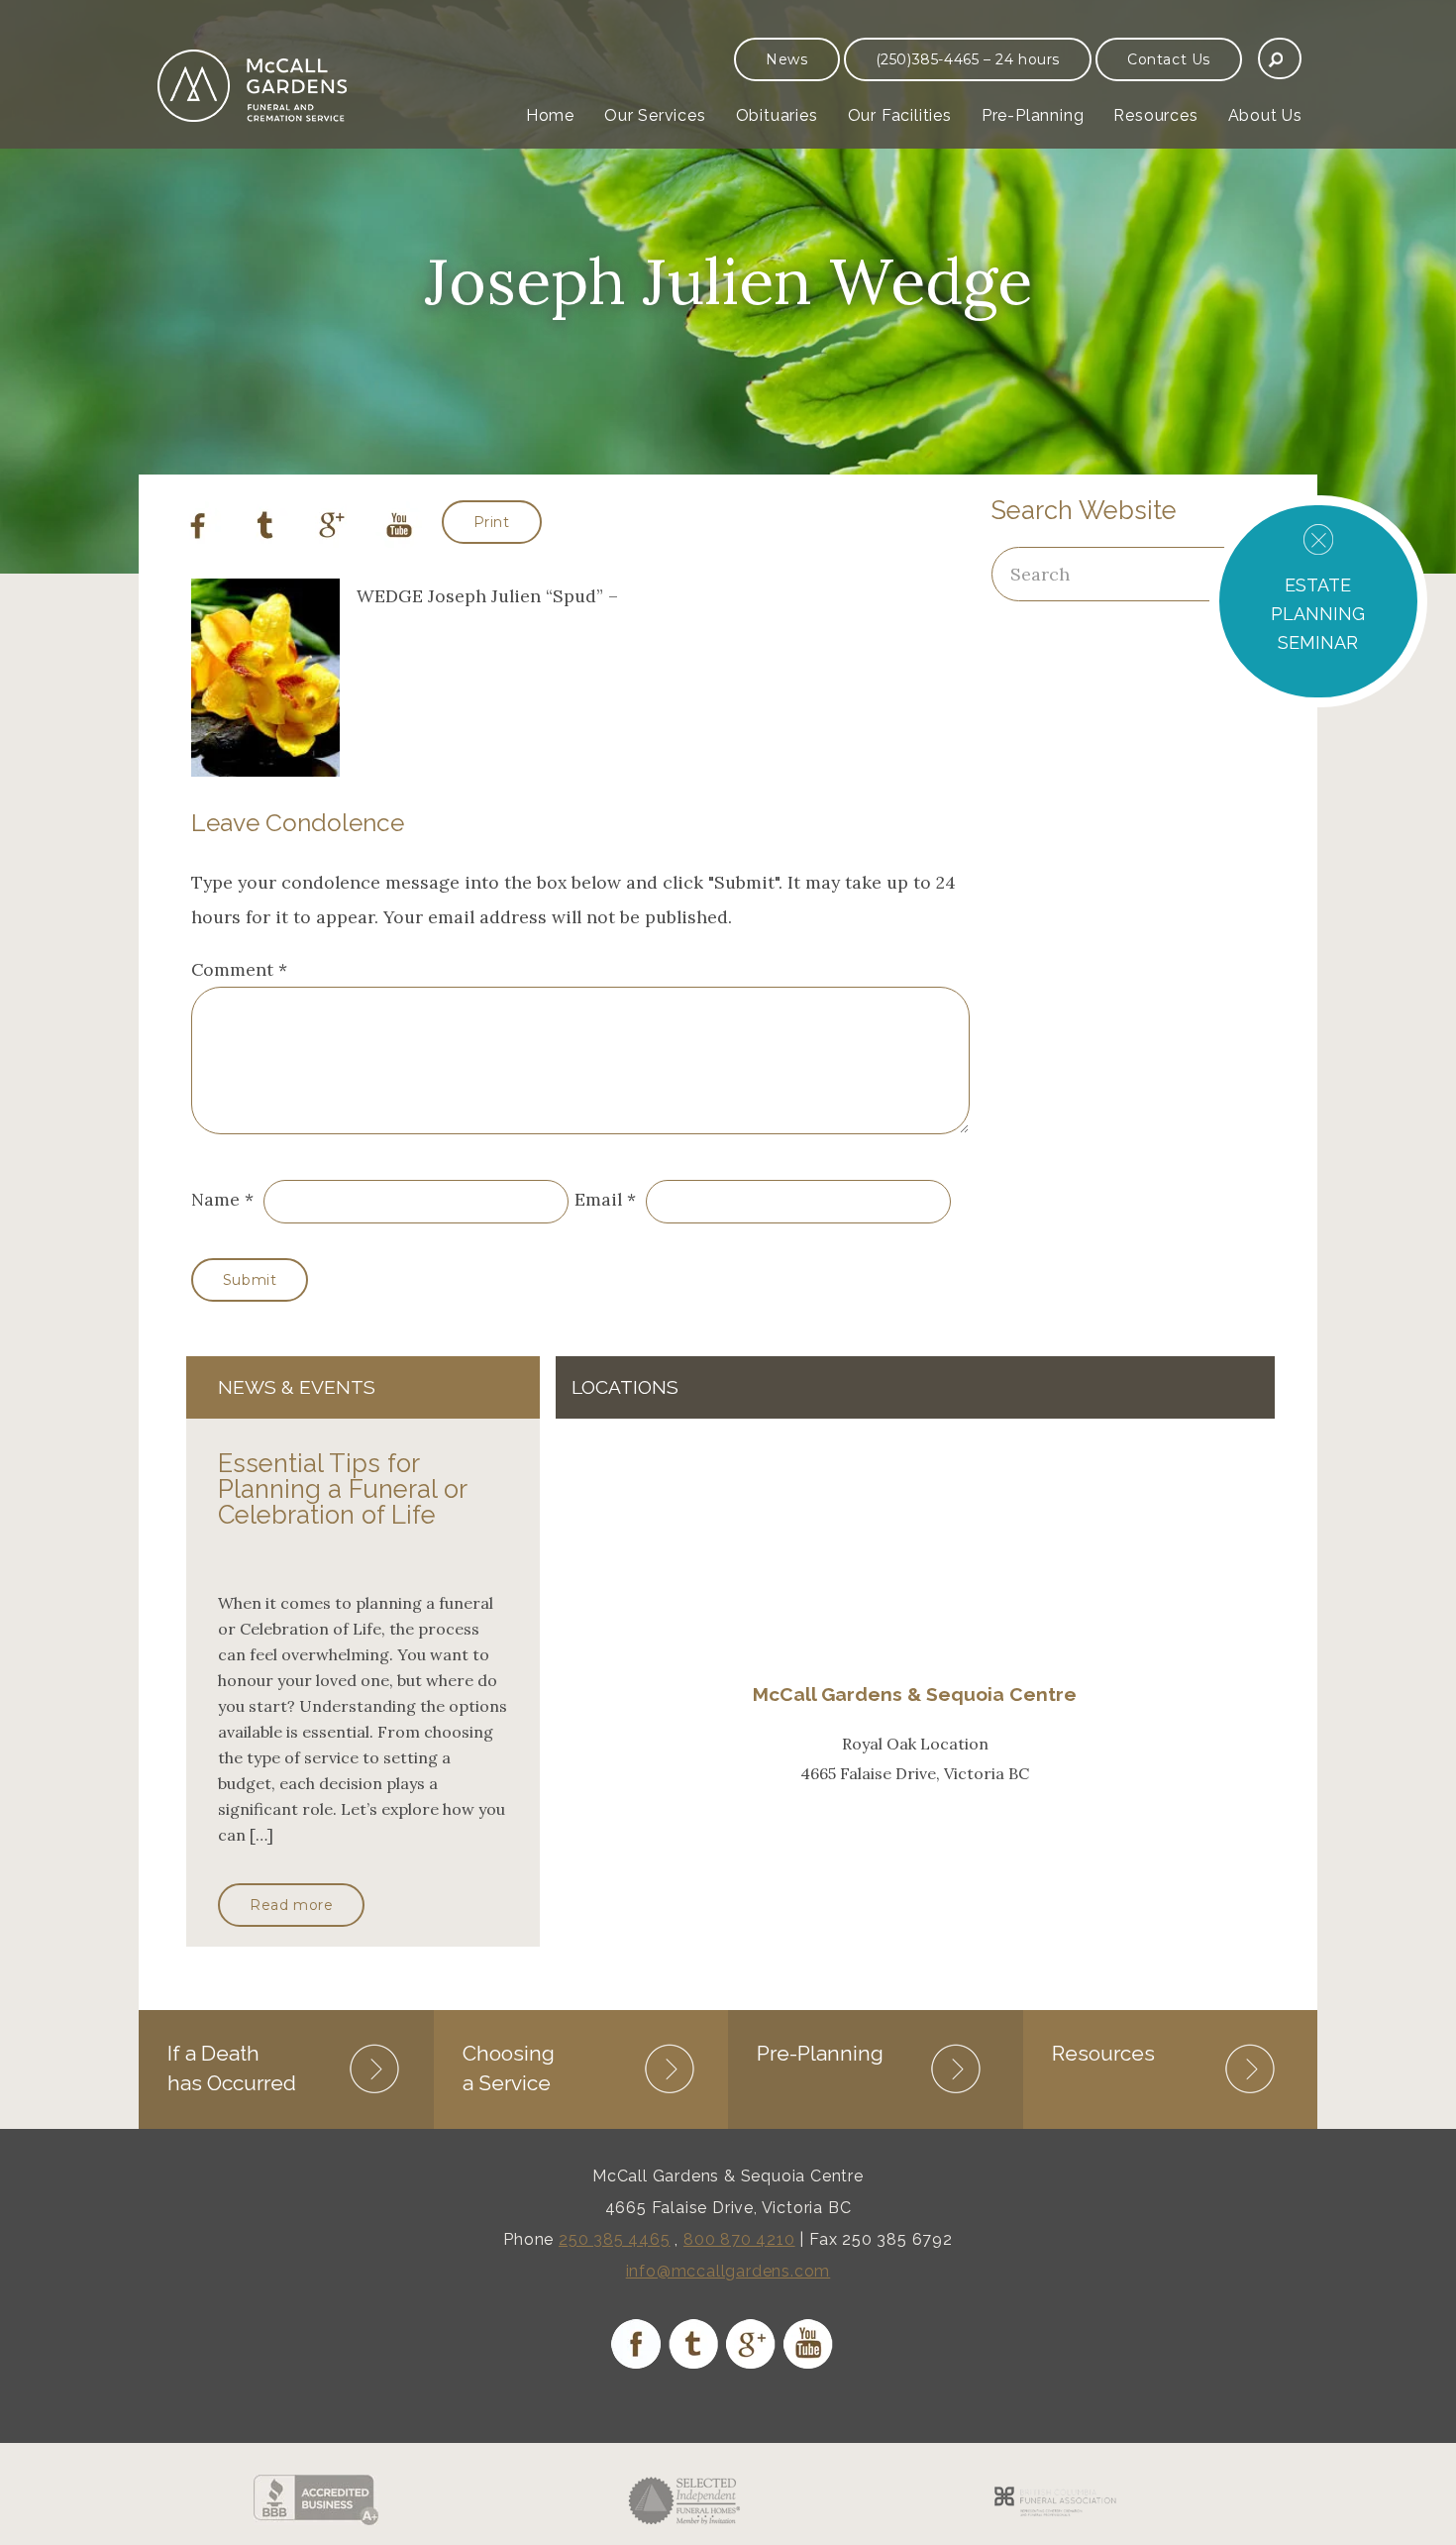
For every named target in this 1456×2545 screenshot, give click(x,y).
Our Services (655, 115)
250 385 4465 (615, 2239)
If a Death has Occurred (232, 2068)
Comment (239, 969)
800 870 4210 (739, 2239)
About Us (1265, 115)
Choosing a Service (509, 2068)
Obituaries (777, 115)
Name (215, 1199)
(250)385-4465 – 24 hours (968, 59)
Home (550, 115)
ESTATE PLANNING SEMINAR (1318, 614)
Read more (291, 1905)
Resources (1155, 115)
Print (492, 522)
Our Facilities (900, 115)
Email (598, 1199)
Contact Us (1169, 59)
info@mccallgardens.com (728, 2271)
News (786, 59)
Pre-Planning (1033, 115)
